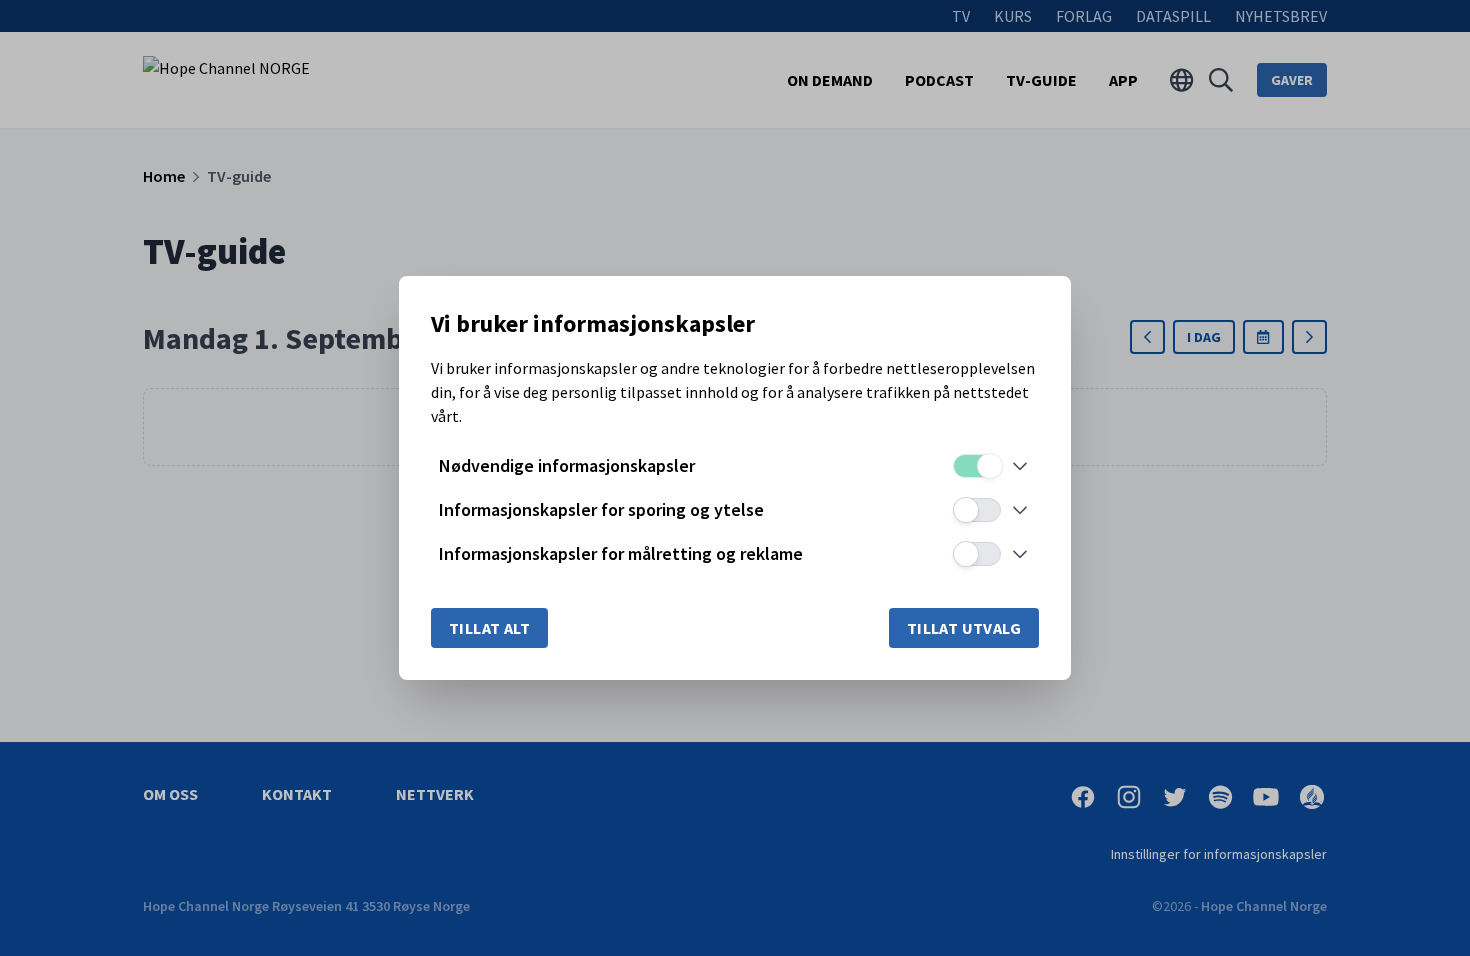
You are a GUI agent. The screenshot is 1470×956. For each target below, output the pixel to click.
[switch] (977, 466)
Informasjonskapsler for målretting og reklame (621, 553)
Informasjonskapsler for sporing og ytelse (601, 509)
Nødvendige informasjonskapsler (567, 465)
